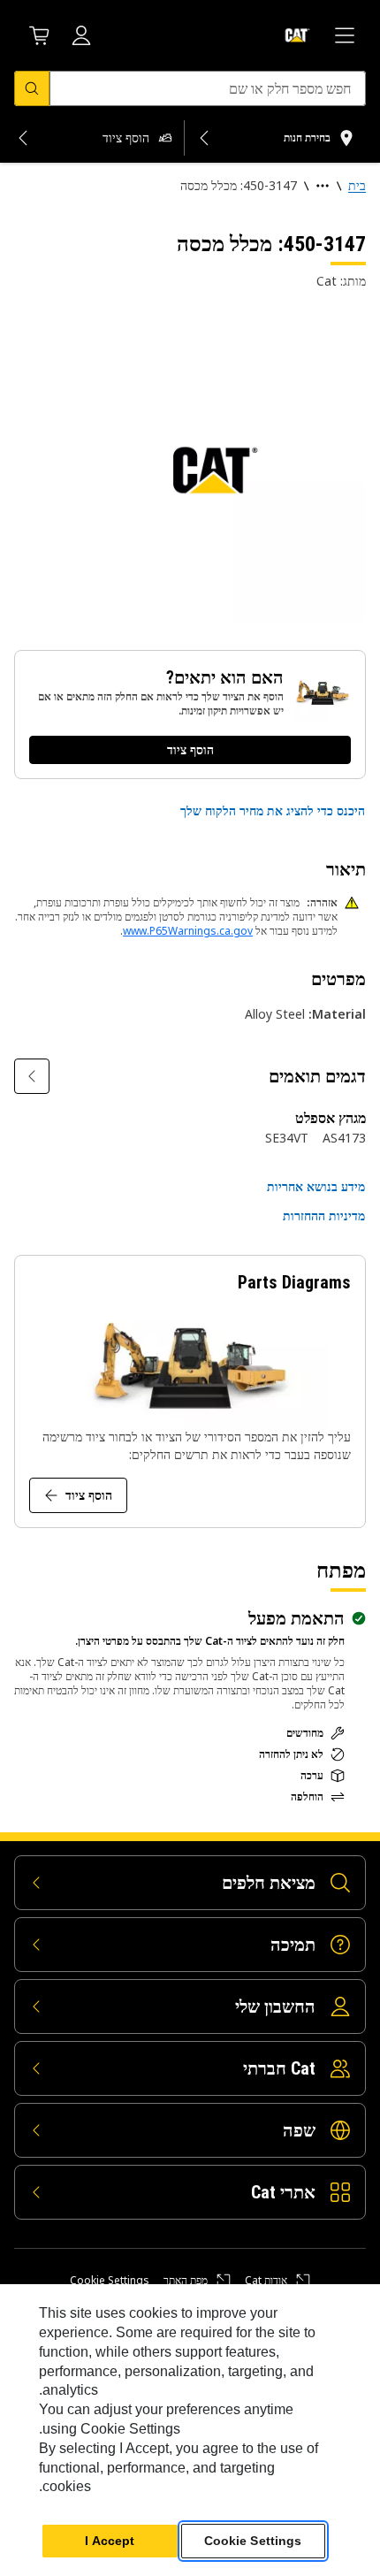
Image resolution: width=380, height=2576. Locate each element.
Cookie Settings (110, 2281)
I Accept (110, 2541)
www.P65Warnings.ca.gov (188, 931)
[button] (273, 811)
